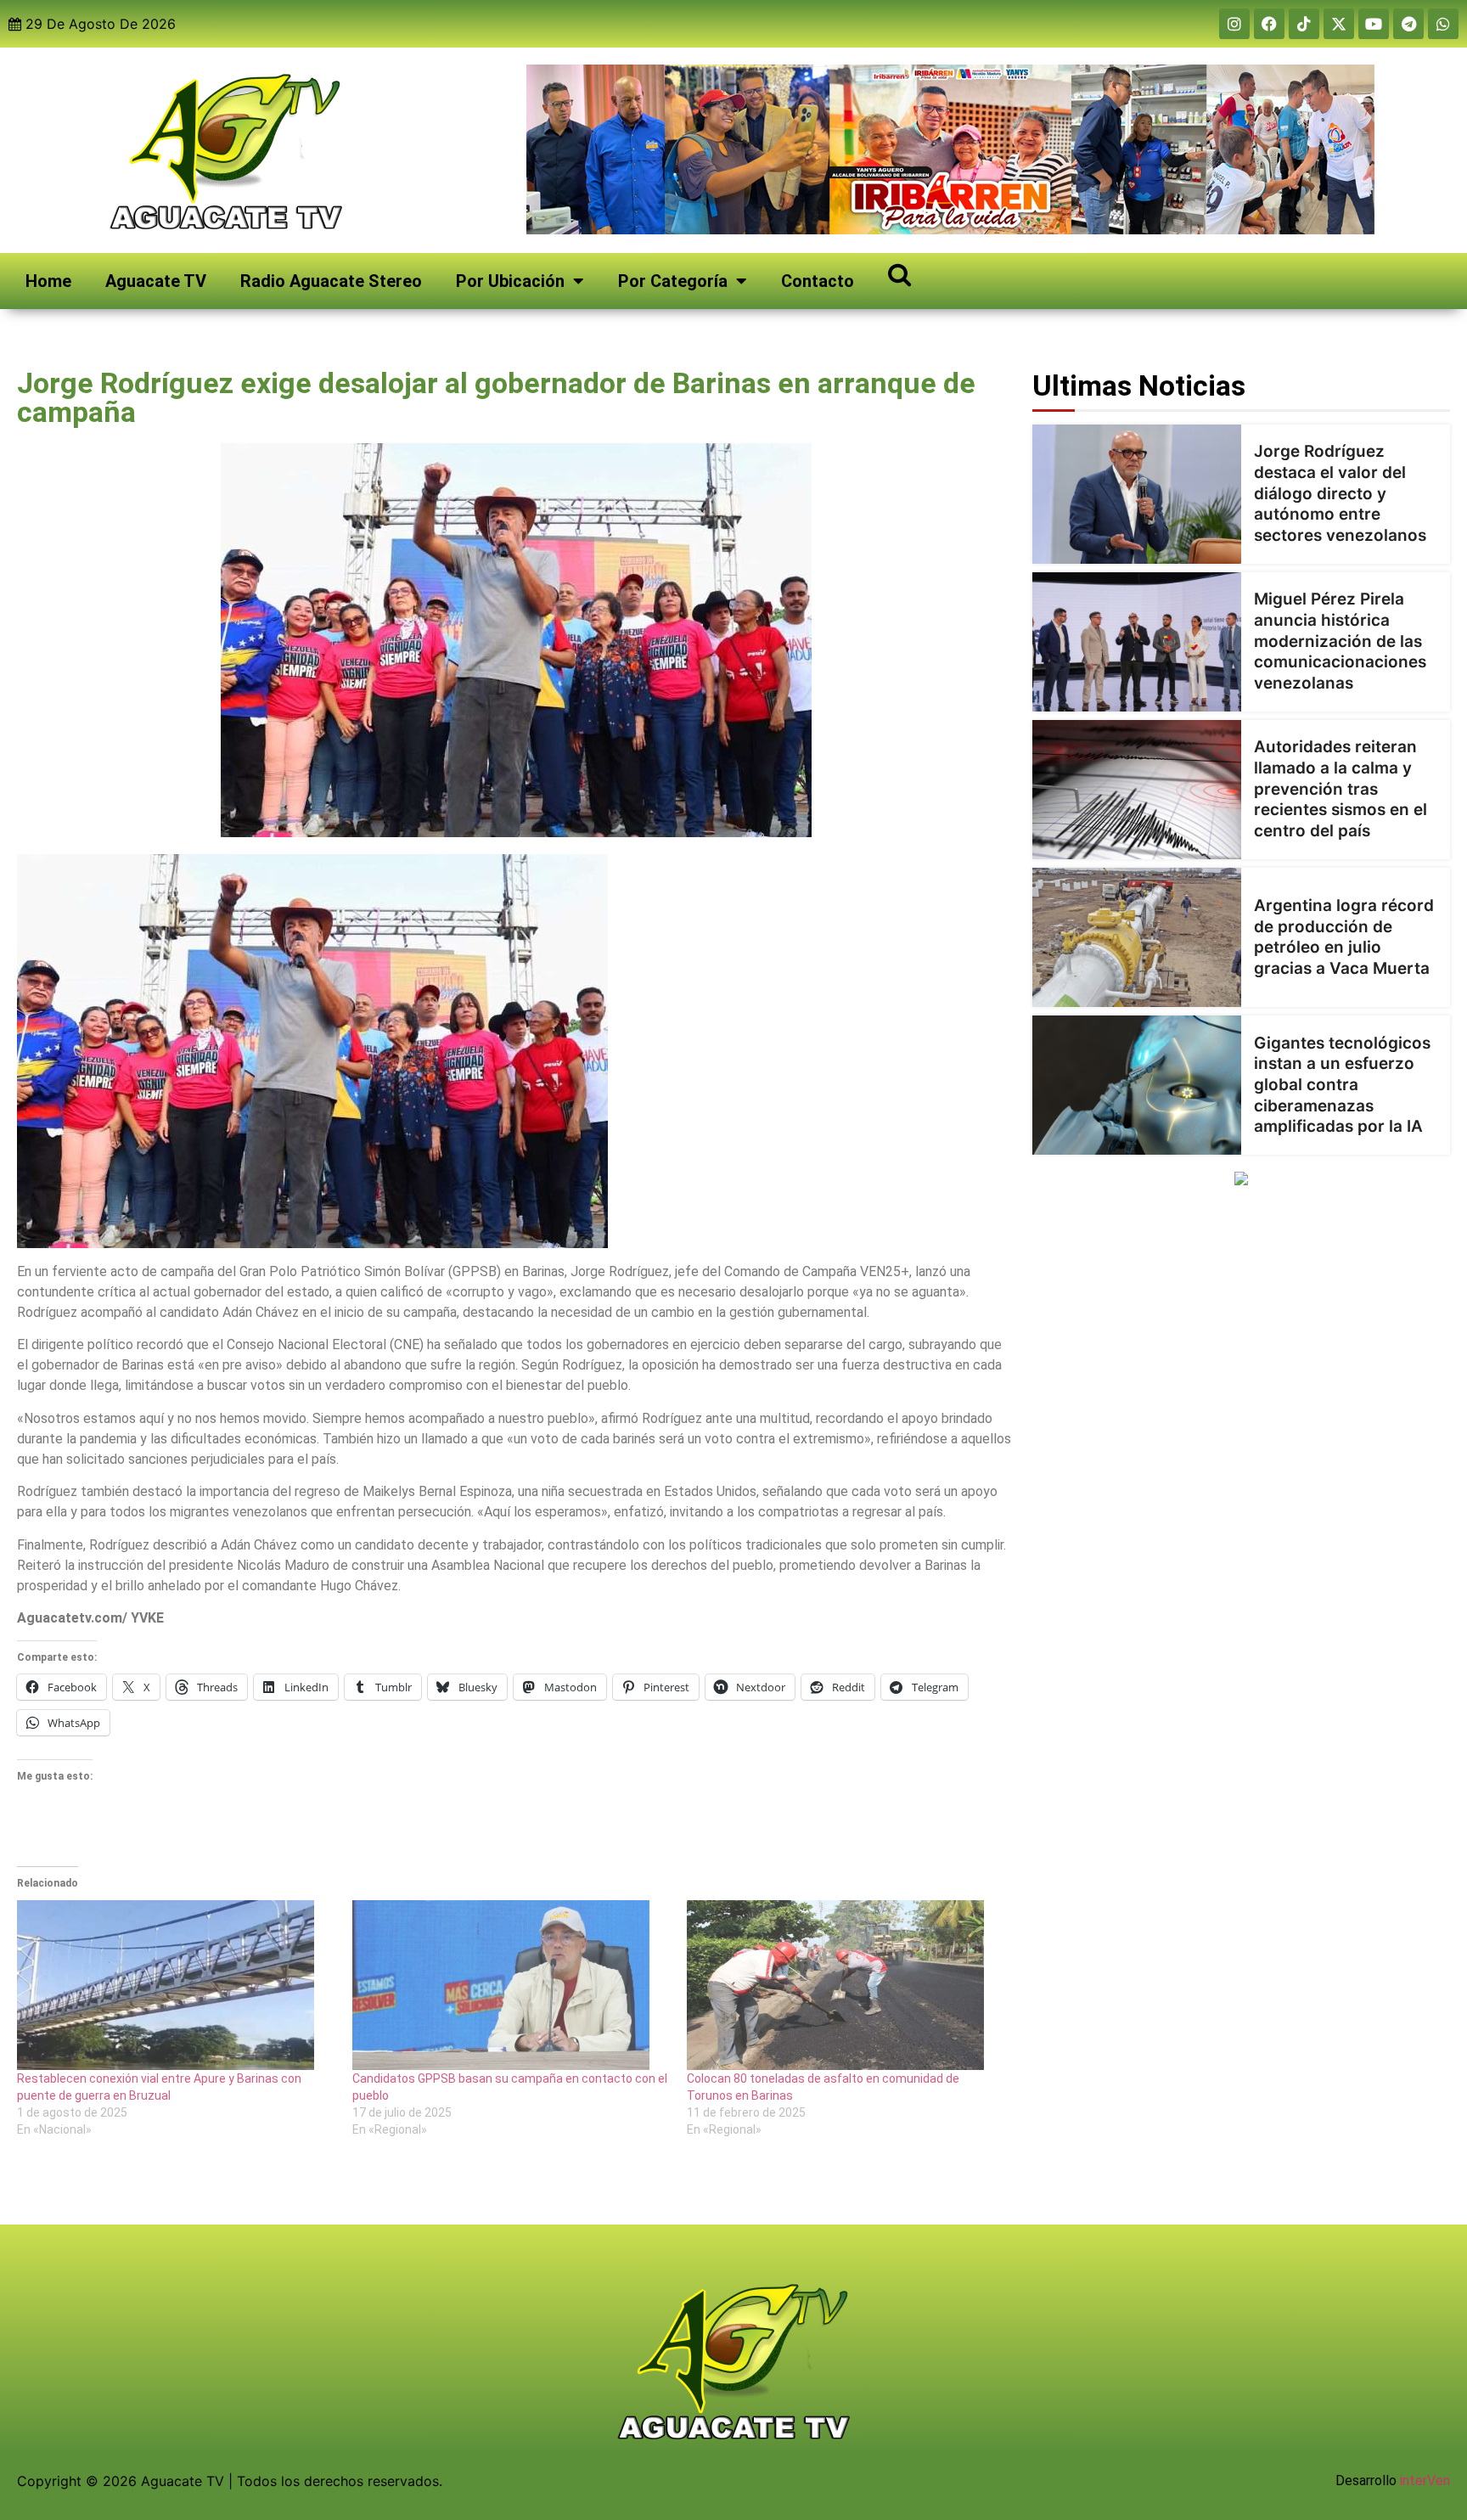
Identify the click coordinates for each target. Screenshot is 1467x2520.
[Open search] (899, 274)
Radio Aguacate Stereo (331, 281)
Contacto (818, 281)
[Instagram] (1234, 24)
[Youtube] (1374, 24)
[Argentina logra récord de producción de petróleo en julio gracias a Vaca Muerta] (1137, 937)
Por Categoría (673, 281)
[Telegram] (1408, 24)
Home (48, 281)
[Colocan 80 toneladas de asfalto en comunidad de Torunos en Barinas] (846, 1985)
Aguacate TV (156, 281)
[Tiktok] (1304, 24)
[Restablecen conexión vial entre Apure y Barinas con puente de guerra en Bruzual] (176, 1985)
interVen (1425, 2481)
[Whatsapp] (1443, 24)
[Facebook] (1269, 24)
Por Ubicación (510, 281)
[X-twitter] (1339, 24)
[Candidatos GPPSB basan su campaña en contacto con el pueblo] (511, 1985)
